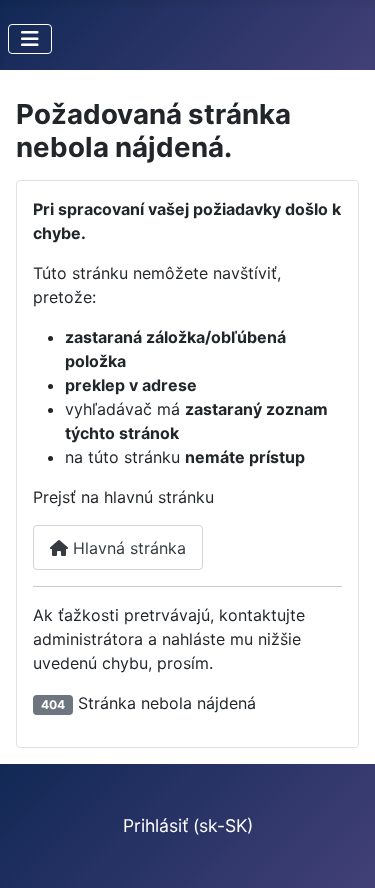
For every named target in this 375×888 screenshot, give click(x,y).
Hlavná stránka (127, 548)
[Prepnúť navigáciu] (30, 39)
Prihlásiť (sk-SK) (188, 825)
